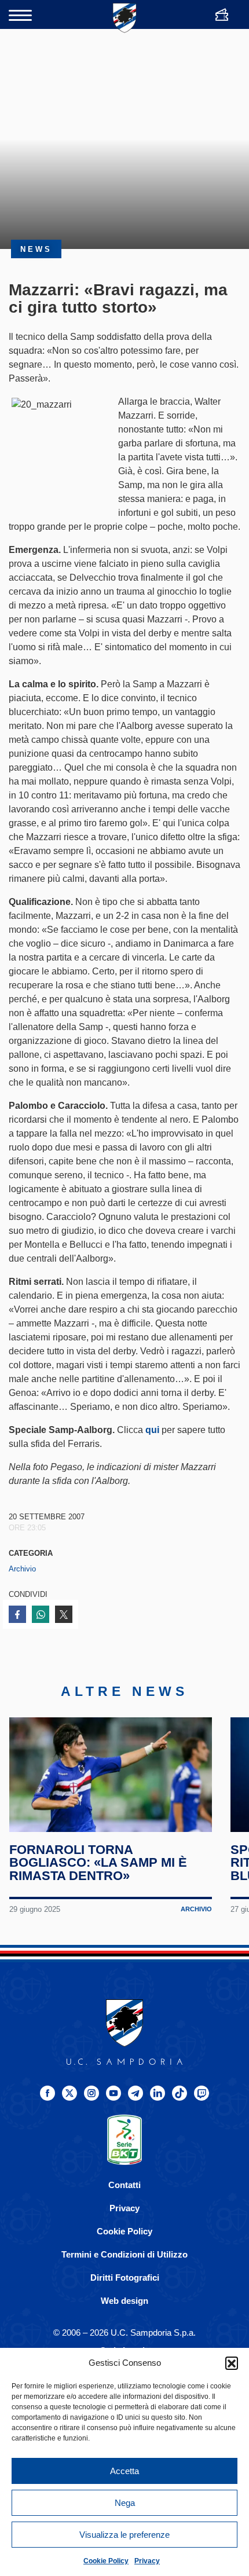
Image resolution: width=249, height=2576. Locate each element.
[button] (232, 2363)
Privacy (147, 2561)
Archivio (22, 1569)
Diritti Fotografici (125, 2278)
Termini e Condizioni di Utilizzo (124, 2254)
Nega (125, 2503)
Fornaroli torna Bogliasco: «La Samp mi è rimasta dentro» (98, 1863)
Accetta (124, 2471)
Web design (124, 2301)
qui (152, 1430)
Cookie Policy (106, 2561)
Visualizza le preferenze (124, 2535)
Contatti (124, 2185)
